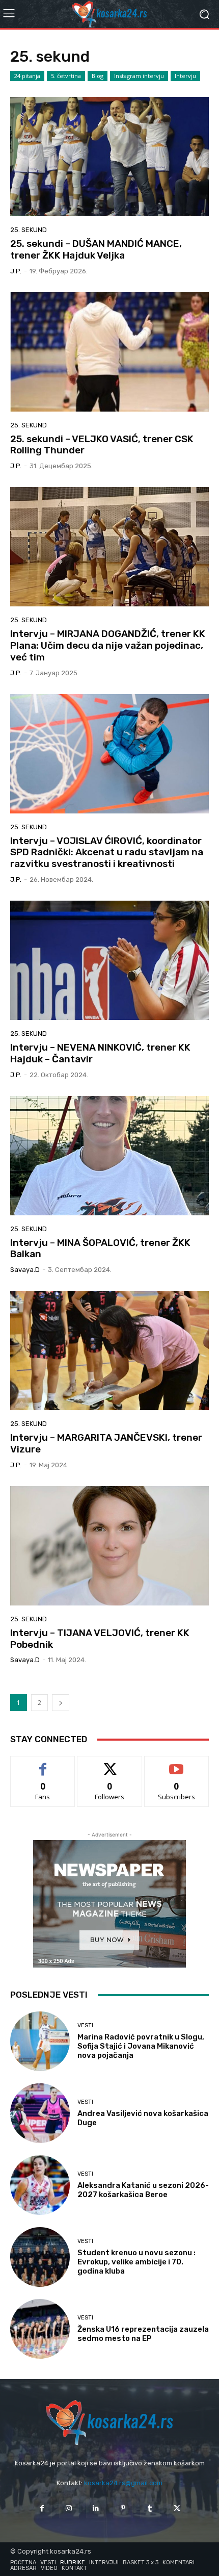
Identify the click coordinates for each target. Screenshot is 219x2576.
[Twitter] (177, 2508)
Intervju (185, 76)
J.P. (16, 271)
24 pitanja (27, 76)
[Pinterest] (123, 2508)
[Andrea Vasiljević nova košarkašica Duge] (40, 2113)
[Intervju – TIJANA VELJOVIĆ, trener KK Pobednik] (109, 1546)
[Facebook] (42, 2508)
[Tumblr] (150, 2508)
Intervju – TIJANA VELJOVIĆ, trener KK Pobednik (100, 1639)
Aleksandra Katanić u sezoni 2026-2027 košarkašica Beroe (143, 2190)
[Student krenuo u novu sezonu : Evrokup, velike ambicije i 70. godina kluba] (40, 2257)
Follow (110, 1764)
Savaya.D (25, 1270)
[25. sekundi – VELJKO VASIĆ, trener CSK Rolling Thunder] (109, 352)
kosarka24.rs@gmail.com (123, 2483)
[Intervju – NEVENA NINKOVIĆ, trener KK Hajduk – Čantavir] (109, 960)
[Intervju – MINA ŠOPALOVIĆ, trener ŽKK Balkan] (109, 1156)
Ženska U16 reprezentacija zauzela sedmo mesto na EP (143, 2334)
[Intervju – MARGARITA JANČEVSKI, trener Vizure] (109, 1350)
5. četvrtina (66, 76)
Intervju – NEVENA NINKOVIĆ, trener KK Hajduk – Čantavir (100, 1053)
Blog (98, 76)
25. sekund (29, 230)
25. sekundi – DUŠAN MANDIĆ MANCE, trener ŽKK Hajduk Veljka (96, 249)
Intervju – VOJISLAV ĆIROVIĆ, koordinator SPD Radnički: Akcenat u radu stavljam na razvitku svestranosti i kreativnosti (107, 852)
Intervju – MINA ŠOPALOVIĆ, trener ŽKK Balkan (100, 1248)
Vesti (85, 2025)
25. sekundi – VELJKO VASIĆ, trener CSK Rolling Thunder (102, 445)
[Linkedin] (96, 2508)
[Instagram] (69, 2508)
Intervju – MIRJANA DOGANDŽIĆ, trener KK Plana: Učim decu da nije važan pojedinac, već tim (108, 645)
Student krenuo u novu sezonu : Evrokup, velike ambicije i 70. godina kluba (136, 2262)
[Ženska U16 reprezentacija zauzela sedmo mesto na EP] (40, 2329)
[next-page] (61, 1703)
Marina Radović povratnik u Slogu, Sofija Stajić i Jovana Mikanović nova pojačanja (141, 2046)
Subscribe (177, 1764)
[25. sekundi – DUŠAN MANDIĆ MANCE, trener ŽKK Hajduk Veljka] (109, 157)
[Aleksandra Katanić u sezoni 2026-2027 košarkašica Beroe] (40, 2185)
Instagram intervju (139, 76)
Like (43, 1764)
